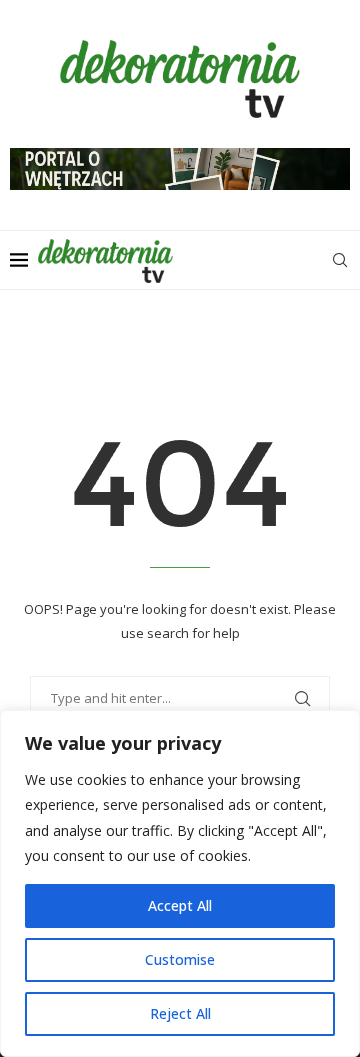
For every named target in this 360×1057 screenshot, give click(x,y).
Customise (180, 959)
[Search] (340, 260)
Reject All (180, 1013)
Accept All (180, 905)
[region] (180, 883)
